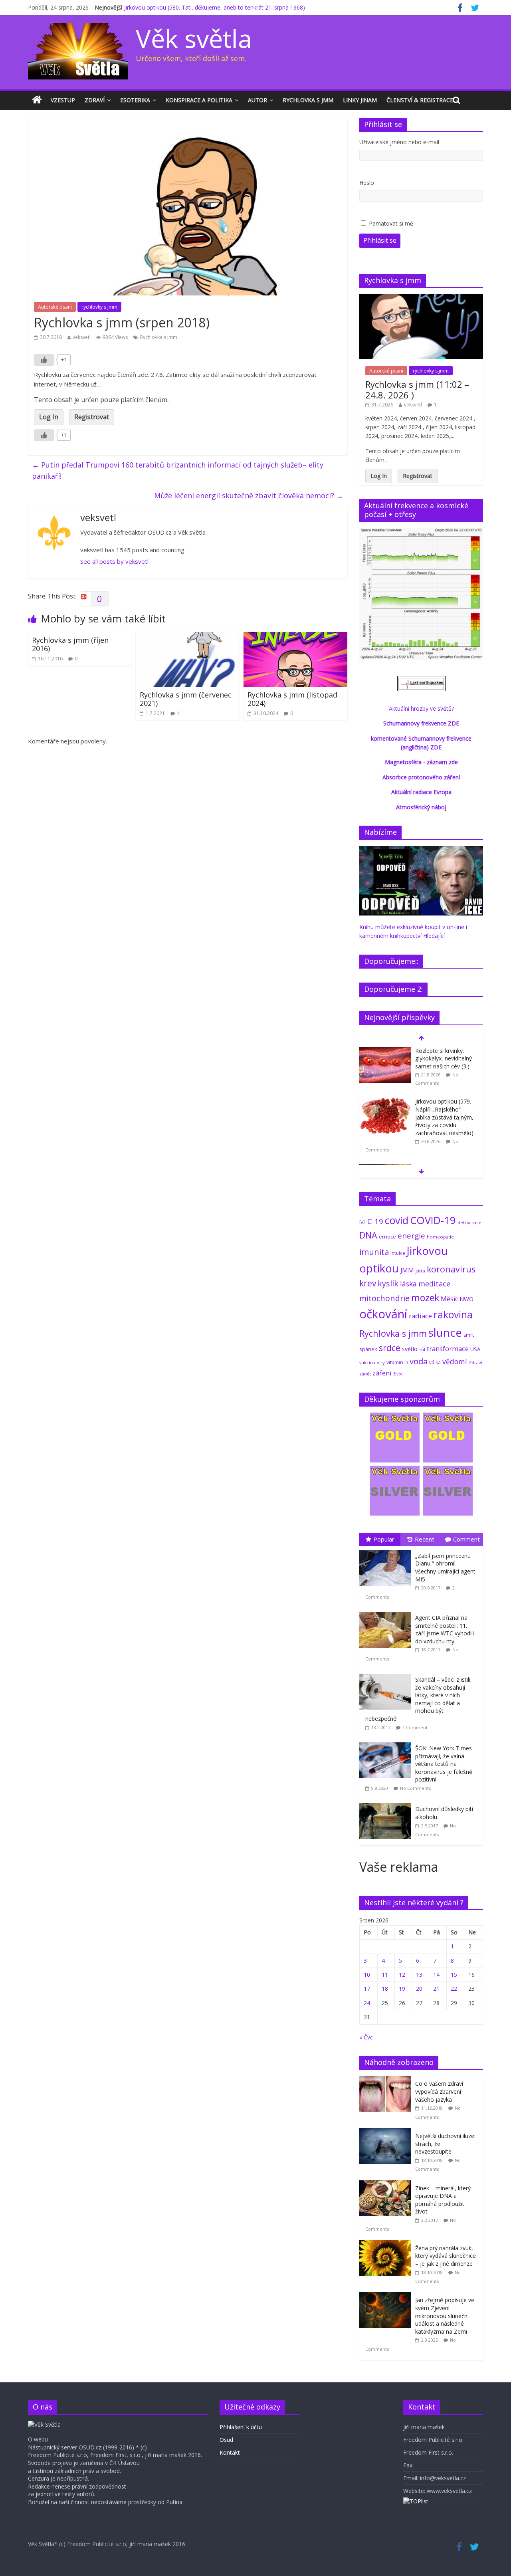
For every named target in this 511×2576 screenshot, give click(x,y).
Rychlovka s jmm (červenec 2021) (186, 699)
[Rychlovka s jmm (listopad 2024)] (295, 637)
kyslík (388, 1283)
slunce (445, 1332)
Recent (425, 1539)
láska (408, 1284)
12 (402, 1975)
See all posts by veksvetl (114, 561)
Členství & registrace (420, 100)
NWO (466, 1299)
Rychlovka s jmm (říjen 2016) (70, 644)
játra (420, 1271)
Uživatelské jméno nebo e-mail (399, 142)
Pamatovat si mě (391, 223)
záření (382, 1373)
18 (385, 1988)
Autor (257, 100)
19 (402, 1988)
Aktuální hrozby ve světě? (421, 708)
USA (475, 1349)
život (398, 1374)
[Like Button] (44, 360)
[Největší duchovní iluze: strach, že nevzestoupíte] (387, 2132)
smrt (469, 1335)
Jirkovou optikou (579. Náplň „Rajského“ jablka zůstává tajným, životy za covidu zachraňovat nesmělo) (444, 1117)
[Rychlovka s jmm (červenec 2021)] (188, 637)
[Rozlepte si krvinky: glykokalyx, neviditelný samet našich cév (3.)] (385, 1051)
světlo (410, 1349)
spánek (368, 1349)
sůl (422, 1349)
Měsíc (449, 1299)
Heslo (367, 183)
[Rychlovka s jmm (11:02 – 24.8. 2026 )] (421, 298)
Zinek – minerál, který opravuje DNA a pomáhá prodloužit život (443, 2200)
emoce (387, 1236)
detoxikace (469, 1222)
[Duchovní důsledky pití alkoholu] (387, 1803)
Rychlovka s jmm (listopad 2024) (292, 699)
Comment (466, 1539)
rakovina (453, 1315)
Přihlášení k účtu (241, 2427)
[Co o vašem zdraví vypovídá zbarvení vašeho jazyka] (387, 2080)
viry (381, 1362)
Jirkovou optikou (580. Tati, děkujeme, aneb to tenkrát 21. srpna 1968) (215, 7)
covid (397, 1220)
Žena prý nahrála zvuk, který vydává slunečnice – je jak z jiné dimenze (446, 2256)
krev (368, 1283)
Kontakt (230, 2452)
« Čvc (366, 2037)
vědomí (455, 1361)
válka (435, 1362)
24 (367, 2003)
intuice (398, 1253)
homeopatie (440, 1237)
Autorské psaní (55, 307)
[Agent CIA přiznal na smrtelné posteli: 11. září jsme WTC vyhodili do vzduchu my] (387, 1612)
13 (419, 1975)
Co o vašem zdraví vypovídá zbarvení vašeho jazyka (439, 2091)
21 (436, 1988)
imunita (374, 1252)
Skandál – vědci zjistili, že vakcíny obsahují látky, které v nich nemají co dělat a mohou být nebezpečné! (419, 1699)
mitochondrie (384, 1298)
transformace (448, 1348)
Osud (226, 2440)
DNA (368, 1235)
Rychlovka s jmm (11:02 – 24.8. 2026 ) (417, 389)
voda (419, 1361)
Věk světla (194, 38)
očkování (383, 1314)
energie (411, 1236)
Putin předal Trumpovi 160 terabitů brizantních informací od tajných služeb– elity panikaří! (178, 471)
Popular (384, 1539)
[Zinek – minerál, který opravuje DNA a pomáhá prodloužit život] (387, 2185)
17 (367, 1988)
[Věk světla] (37, 100)
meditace (434, 1284)
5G (362, 1222)
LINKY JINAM (360, 100)
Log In (49, 417)
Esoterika (135, 100)
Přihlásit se (380, 240)
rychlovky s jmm (99, 307)
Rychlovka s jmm (308, 100)
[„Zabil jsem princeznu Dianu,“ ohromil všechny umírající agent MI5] (387, 1550)
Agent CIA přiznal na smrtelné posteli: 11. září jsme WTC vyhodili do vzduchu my (445, 1629)
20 (419, 1988)
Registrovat (92, 417)
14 (436, 1975)
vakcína (367, 1362)
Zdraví (95, 100)
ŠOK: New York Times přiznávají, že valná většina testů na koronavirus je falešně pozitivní (444, 1764)
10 (367, 1975)
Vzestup (63, 100)
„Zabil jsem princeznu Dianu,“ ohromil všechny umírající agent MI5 (445, 1567)
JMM (407, 1270)
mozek (425, 1298)
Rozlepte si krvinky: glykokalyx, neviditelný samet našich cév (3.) (444, 1058)
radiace (420, 1316)
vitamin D (397, 1362)
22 (454, 1988)
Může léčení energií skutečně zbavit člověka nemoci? (249, 495)
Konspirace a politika (199, 100)
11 (385, 1975)
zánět (365, 1374)
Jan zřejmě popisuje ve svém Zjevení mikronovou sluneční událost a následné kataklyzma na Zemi (445, 2315)
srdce (390, 1348)
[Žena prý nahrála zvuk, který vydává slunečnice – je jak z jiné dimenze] (387, 2244)
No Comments (415, 1788)
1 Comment (415, 1727)
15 (454, 1975)
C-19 (375, 1221)
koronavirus (451, 1269)
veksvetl (82, 337)
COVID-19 (433, 1220)
